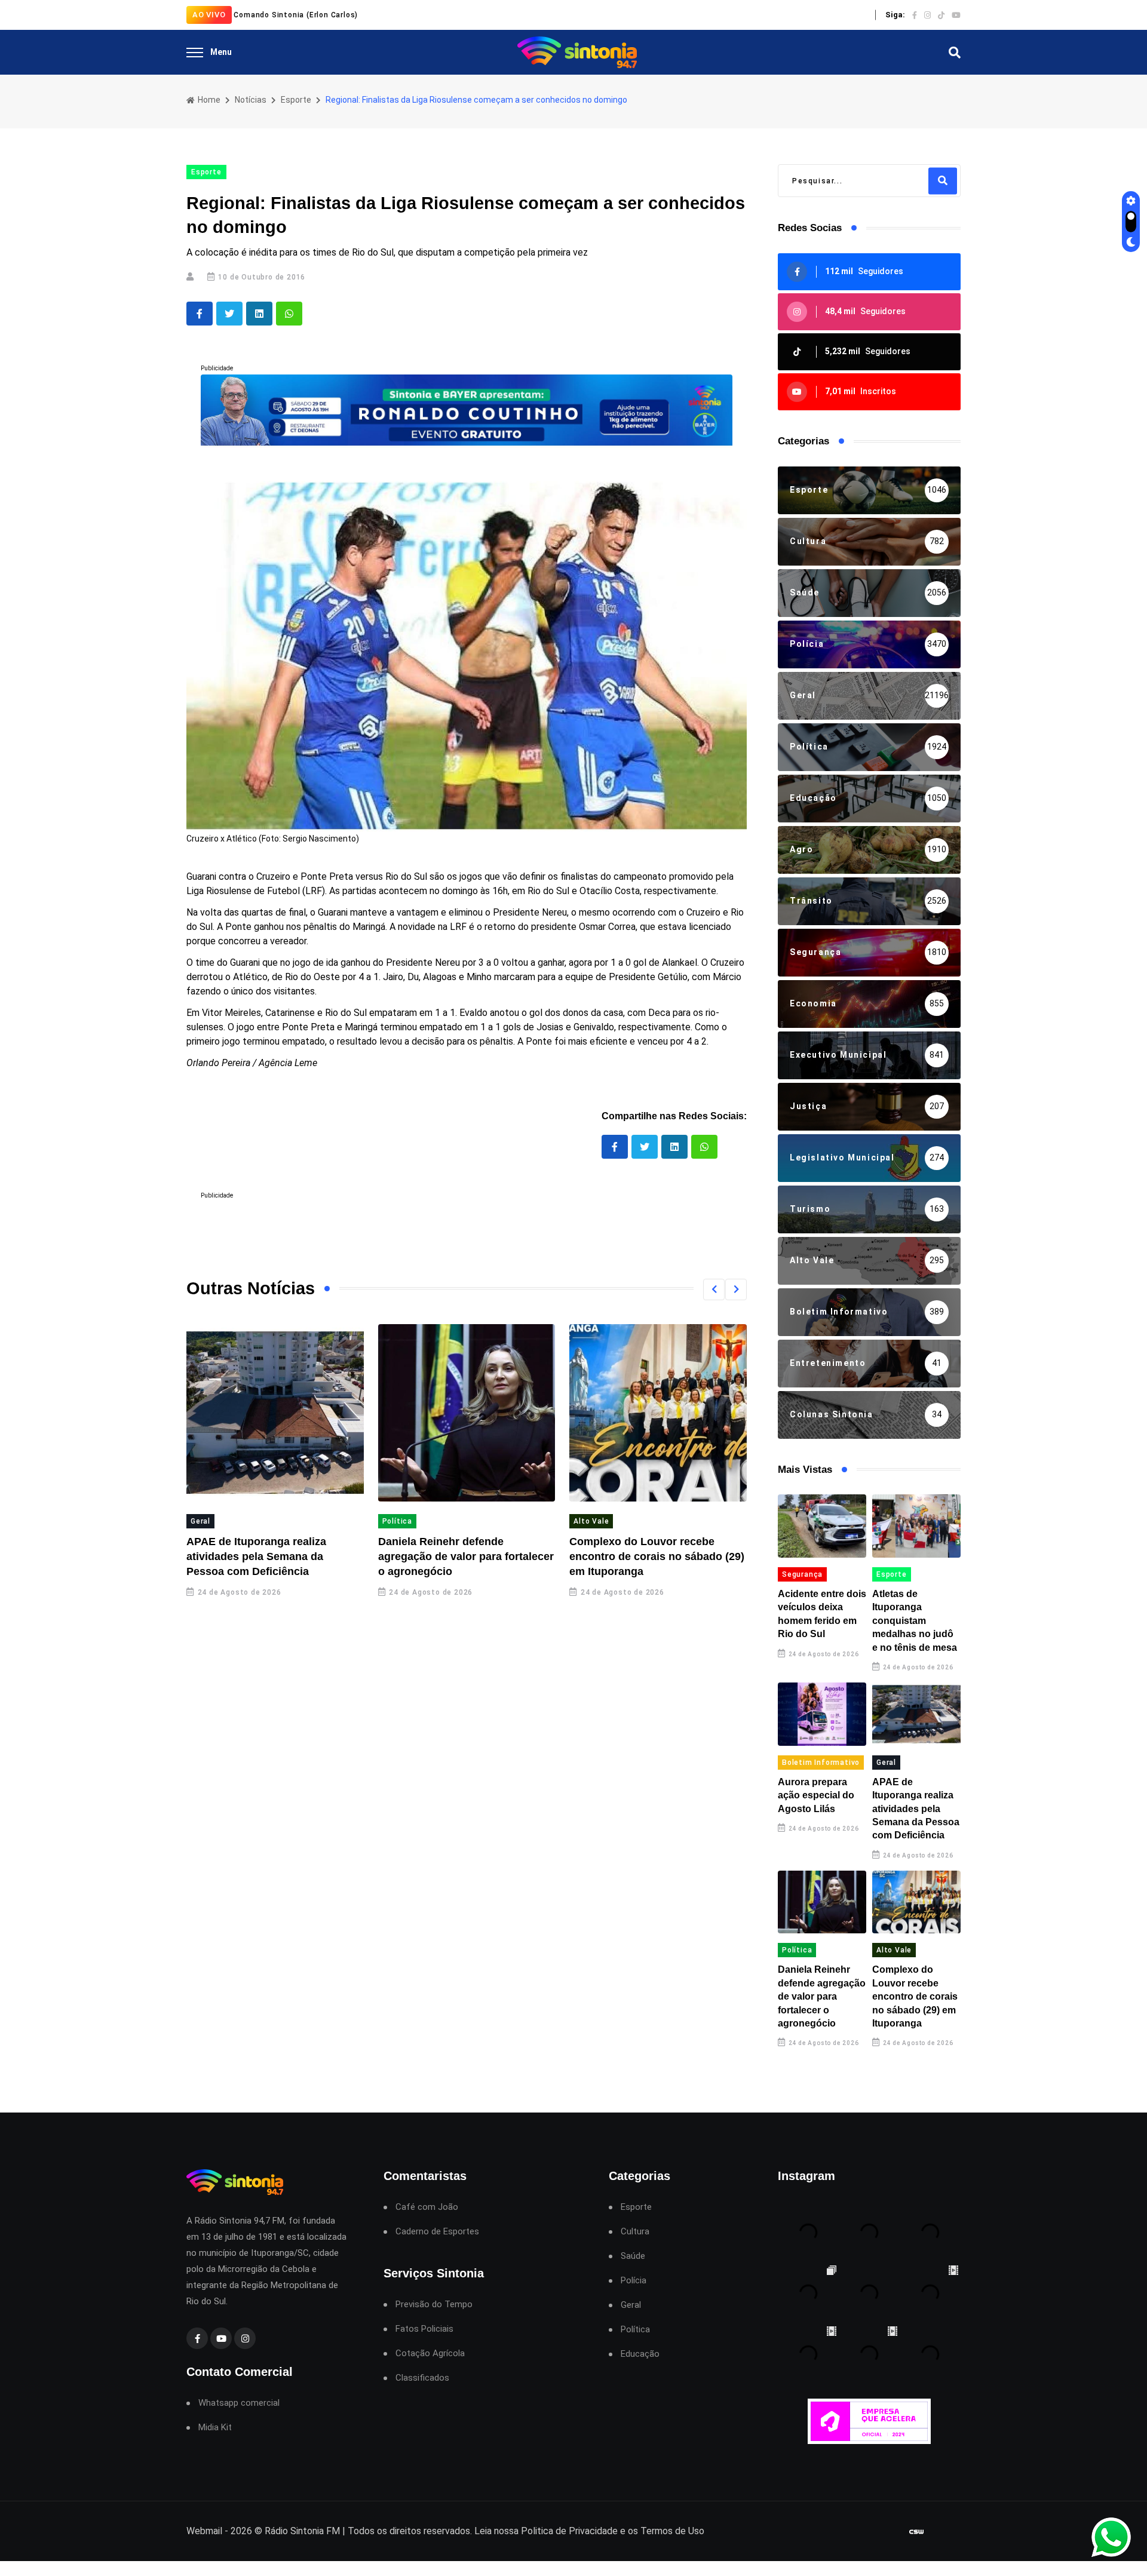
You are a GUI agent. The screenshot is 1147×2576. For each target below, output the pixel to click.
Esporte (296, 100)
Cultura (635, 2232)
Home (208, 100)
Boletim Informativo (821, 1763)
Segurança (802, 1574)
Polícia (634, 2281)
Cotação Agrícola (430, 2354)
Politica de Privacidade (569, 2531)
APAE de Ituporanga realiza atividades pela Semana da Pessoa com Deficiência (256, 1556)
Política (397, 1521)
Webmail (204, 2531)
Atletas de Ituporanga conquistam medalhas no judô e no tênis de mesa (915, 1621)
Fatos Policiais (424, 2329)
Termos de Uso (672, 2531)
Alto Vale (591, 1521)
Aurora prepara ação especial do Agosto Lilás (816, 1795)
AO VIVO (209, 15)
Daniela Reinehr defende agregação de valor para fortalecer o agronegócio (466, 1556)
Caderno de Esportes (437, 2232)
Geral (200, 1521)
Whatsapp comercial (239, 2403)
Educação (640, 2354)
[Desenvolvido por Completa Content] (916, 2532)
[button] (714, 1289)
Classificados (422, 2378)
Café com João (427, 2207)
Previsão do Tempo (434, 2305)
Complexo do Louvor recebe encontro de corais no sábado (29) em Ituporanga (657, 1556)
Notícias (251, 100)
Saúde (633, 2256)
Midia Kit (215, 2428)
